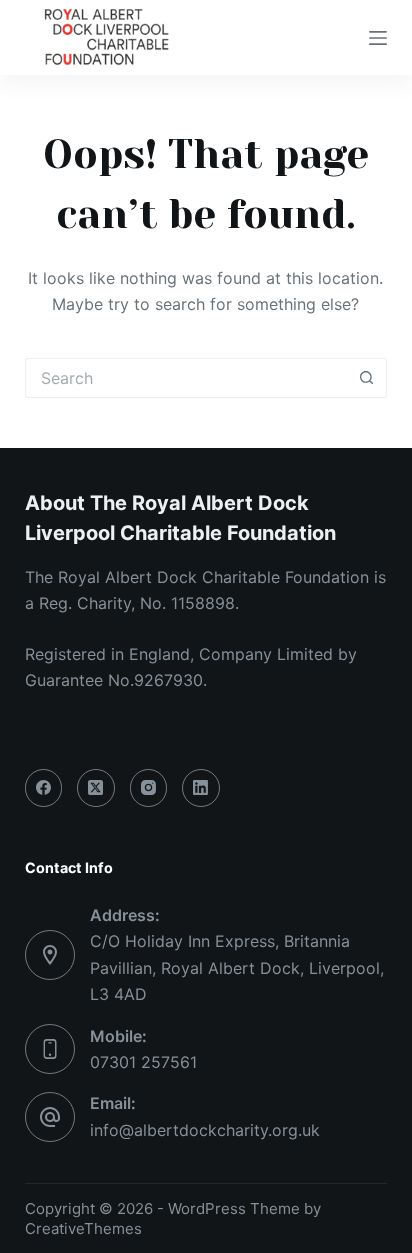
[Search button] (367, 378)
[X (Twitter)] (96, 788)
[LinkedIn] (201, 788)
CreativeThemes (83, 1228)
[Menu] (378, 38)
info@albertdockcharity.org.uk (205, 1130)
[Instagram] (149, 788)
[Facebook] (44, 788)
